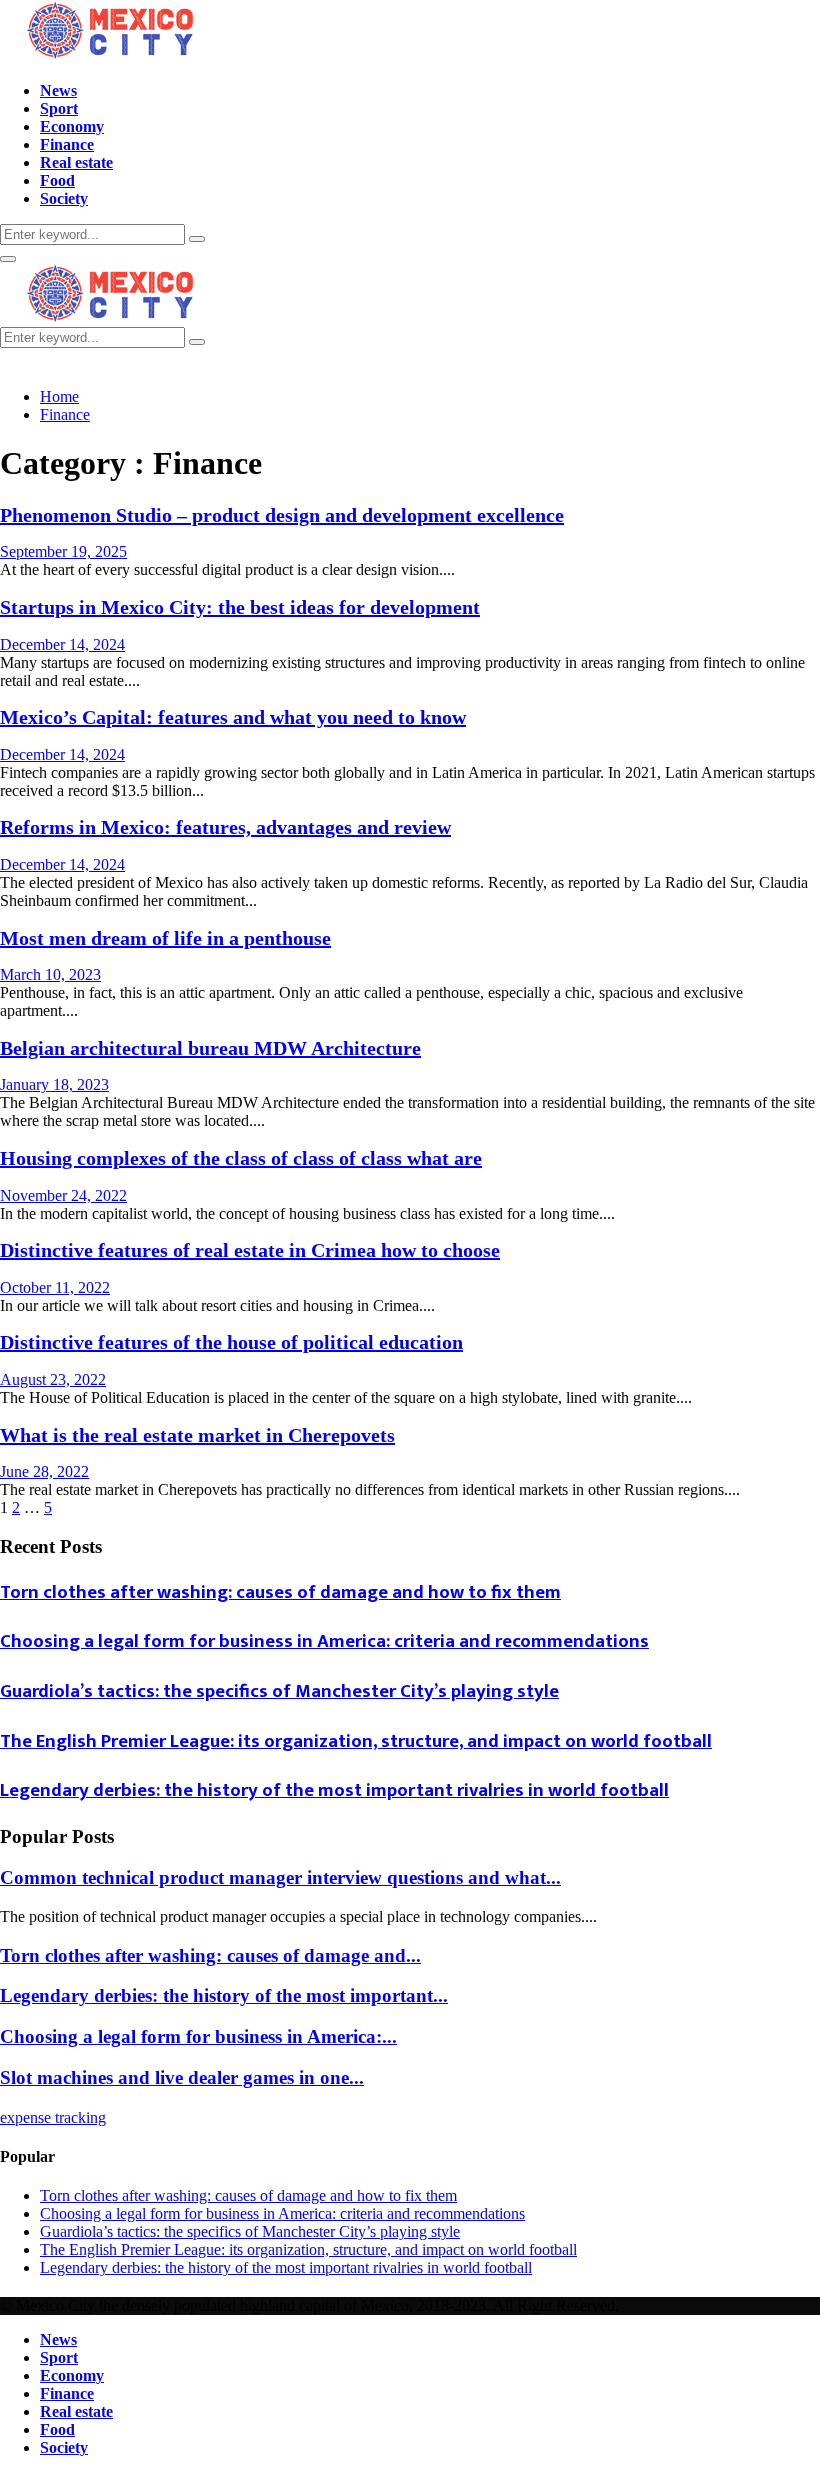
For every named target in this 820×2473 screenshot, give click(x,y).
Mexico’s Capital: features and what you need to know (233, 717)
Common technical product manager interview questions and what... (280, 1877)
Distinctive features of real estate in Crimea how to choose (250, 1250)
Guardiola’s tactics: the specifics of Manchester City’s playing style (279, 1691)
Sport (59, 108)
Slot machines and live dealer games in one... (182, 2077)
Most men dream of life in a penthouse (165, 938)
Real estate (76, 162)
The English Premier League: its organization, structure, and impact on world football (356, 1741)
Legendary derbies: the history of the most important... (224, 1995)
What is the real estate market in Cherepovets (197, 1435)
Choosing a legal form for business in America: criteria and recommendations (324, 1641)
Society (64, 198)
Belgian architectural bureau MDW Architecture (210, 1048)
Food (57, 180)
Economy (72, 126)
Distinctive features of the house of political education (231, 1342)
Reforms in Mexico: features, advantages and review (225, 827)
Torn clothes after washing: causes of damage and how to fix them (280, 1592)
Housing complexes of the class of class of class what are (241, 1158)
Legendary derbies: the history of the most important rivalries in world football (334, 1790)
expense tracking (53, 2117)
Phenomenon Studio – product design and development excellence (282, 515)
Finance (67, 144)
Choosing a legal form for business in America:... (198, 2036)
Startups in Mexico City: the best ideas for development (240, 607)
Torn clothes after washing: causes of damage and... (210, 1955)
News (58, 90)
